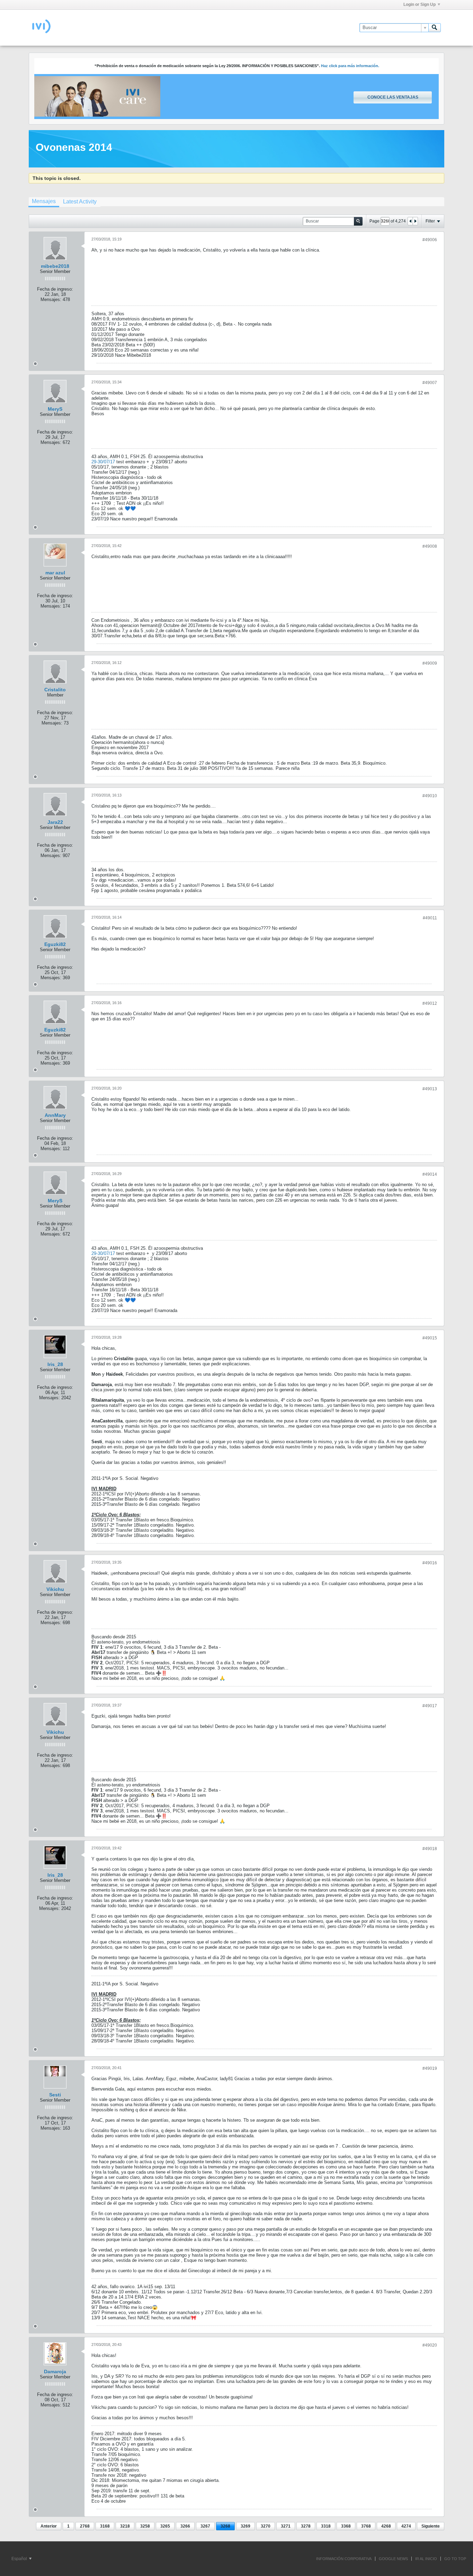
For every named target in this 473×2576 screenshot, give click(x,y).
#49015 (430, 1338)
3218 (125, 2526)
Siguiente (431, 2526)
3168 (105, 2526)
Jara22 (55, 822)
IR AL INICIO (426, 2559)
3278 (306, 2526)
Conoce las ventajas (393, 97)
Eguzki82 (55, 944)
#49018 (430, 1849)
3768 (366, 2526)
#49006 (430, 240)
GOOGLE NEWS (393, 2559)
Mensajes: (51, 299)
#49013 (430, 1089)
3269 (246, 2526)
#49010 (430, 796)
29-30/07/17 (103, 462)
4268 (386, 2526)
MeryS (55, 409)
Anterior (49, 2526)
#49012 (430, 1003)
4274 (406, 2526)
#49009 (430, 663)
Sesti (55, 2095)
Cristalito (55, 690)
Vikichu (55, 1589)
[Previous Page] (410, 221)
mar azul (55, 573)
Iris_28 (55, 1364)
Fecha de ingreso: (55, 289)
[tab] (44, 202)
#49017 (430, 1706)
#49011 (430, 918)
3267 (205, 2526)
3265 (165, 2526)
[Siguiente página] (415, 221)
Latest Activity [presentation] (80, 202)
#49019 (430, 2068)
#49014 (430, 1174)
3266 (185, 2526)
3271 (286, 2526)
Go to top (455, 2559)
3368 (346, 2526)
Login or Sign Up (420, 4)
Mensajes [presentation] (44, 201)
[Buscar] (435, 28)
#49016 (430, 1563)
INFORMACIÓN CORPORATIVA (344, 2559)
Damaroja (55, 2372)
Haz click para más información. (350, 66)
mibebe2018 (55, 266)
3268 (225, 2526)
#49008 (430, 546)
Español (20, 2559)
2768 (85, 2526)
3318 (326, 2526)
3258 (145, 2526)
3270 (266, 2526)
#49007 (430, 383)
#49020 (430, 2345)
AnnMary (55, 1115)
